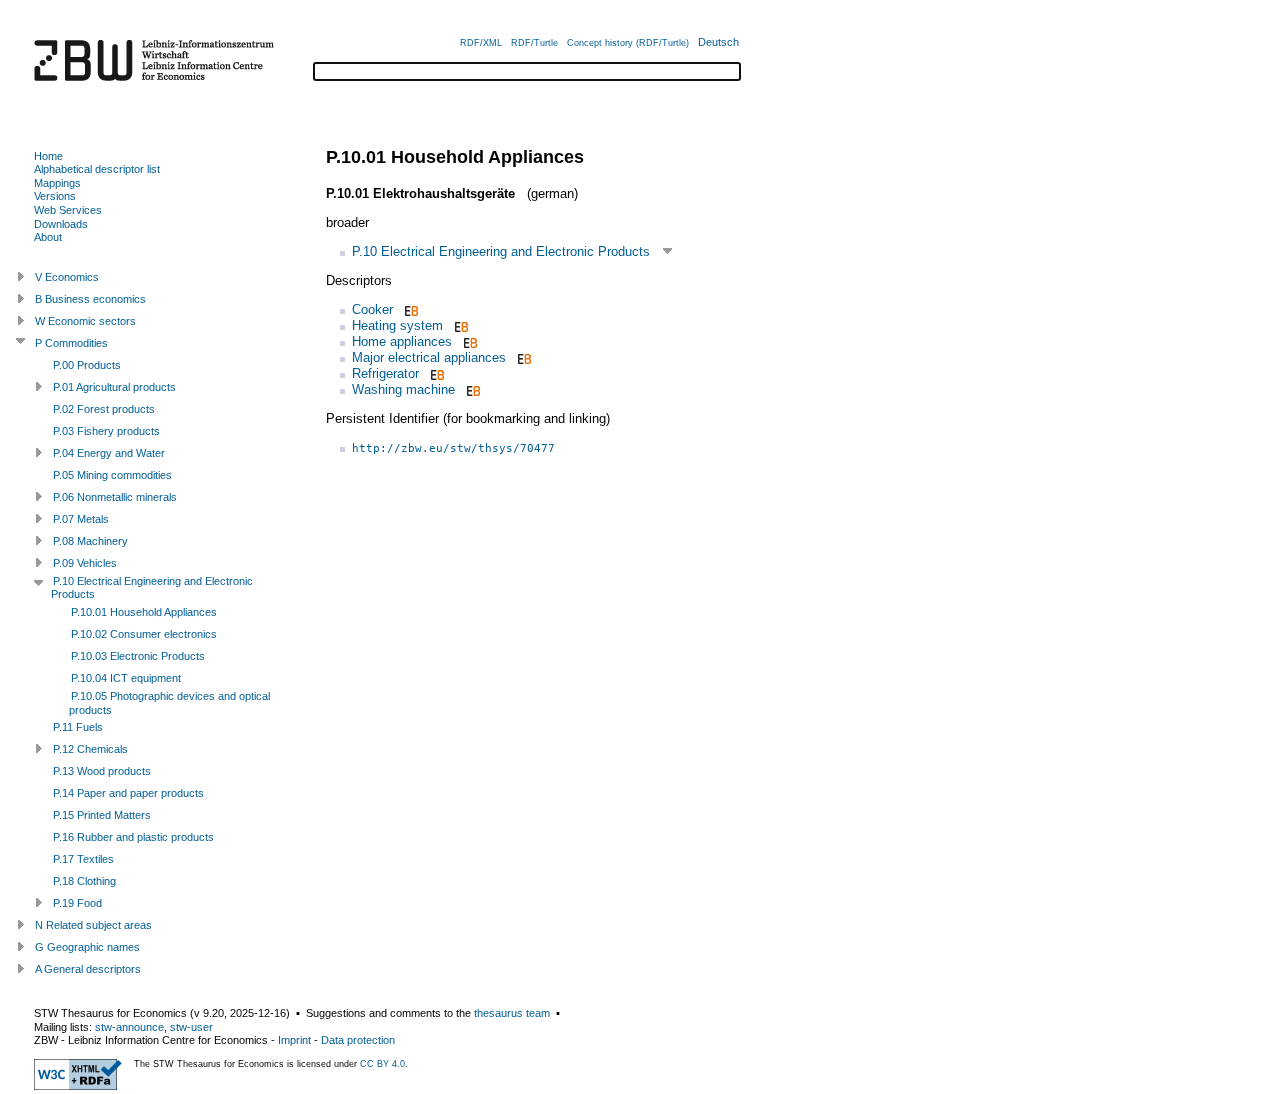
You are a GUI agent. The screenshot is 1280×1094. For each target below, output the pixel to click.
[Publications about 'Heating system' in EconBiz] (459, 325)
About (48, 237)
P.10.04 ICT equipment (126, 678)
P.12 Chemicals (90, 749)
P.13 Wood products (102, 771)
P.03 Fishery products (106, 431)
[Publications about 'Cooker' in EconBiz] (409, 309)
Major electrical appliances (429, 357)
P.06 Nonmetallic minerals (115, 497)
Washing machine (403, 389)
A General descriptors (88, 969)
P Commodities (71, 343)
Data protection (358, 1040)
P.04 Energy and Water (109, 453)
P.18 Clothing (84, 881)
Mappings (57, 183)
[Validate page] (78, 1086)
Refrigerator (385, 373)
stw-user (191, 1027)
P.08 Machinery (90, 541)
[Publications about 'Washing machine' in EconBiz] (471, 389)
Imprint (294, 1040)
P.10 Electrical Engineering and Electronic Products (501, 251)
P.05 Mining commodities (112, 475)
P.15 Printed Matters (102, 815)
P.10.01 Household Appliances (144, 612)
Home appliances (402, 341)
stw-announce (129, 1027)
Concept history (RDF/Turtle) (628, 43)
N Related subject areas (93, 925)
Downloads (61, 224)
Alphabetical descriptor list (97, 169)
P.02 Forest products (104, 409)
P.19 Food (77, 903)
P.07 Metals (81, 519)
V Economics (67, 277)
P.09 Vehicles (85, 563)
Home (48, 156)
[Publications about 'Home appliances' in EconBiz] (468, 341)
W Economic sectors (85, 321)
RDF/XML (481, 43)
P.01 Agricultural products (114, 387)
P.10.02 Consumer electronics (144, 634)
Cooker (372, 309)
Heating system (397, 325)
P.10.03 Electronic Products (138, 656)
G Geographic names (87, 947)
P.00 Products (87, 365)
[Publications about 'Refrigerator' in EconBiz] (435, 373)
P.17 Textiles (83, 859)
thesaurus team (512, 1013)
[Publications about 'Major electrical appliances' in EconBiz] (522, 357)
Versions (55, 196)
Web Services (68, 210)
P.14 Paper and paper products (128, 793)
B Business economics (90, 299)
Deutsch (718, 42)
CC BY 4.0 (382, 1064)
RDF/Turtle (534, 43)
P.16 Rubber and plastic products (133, 837)
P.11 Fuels (78, 727)
